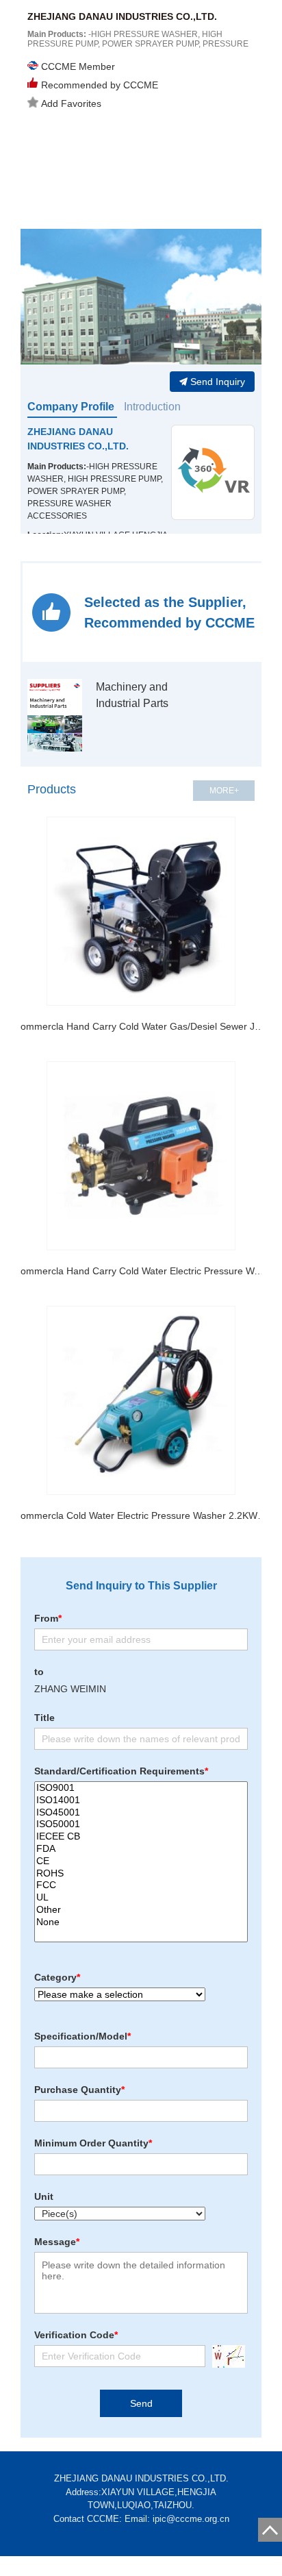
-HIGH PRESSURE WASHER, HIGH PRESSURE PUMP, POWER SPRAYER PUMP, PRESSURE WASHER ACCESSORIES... (138, 44)
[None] (141, 1922)
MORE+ (224, 791)
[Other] (141, 1910)
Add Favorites (71, 103)
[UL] (141, 1898)
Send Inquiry (218, 382)
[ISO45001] (141, 1813)
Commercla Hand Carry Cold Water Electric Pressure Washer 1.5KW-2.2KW (141, 1271)
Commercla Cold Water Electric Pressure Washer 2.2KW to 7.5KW (141, 1515)
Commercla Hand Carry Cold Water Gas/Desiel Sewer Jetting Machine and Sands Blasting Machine (141, 1026)
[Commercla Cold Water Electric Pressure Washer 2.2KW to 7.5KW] (141, 1400)
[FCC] (141, 1885)
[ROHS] (141, 1874)
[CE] (141, 1861)
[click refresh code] (225, 2356)
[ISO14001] (141, 1800)
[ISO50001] (141, 1824)
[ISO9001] (141, 1788)
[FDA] (141, 1849)
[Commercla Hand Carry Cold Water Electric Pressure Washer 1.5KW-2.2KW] (141, 1156)
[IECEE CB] (141, 1837)
